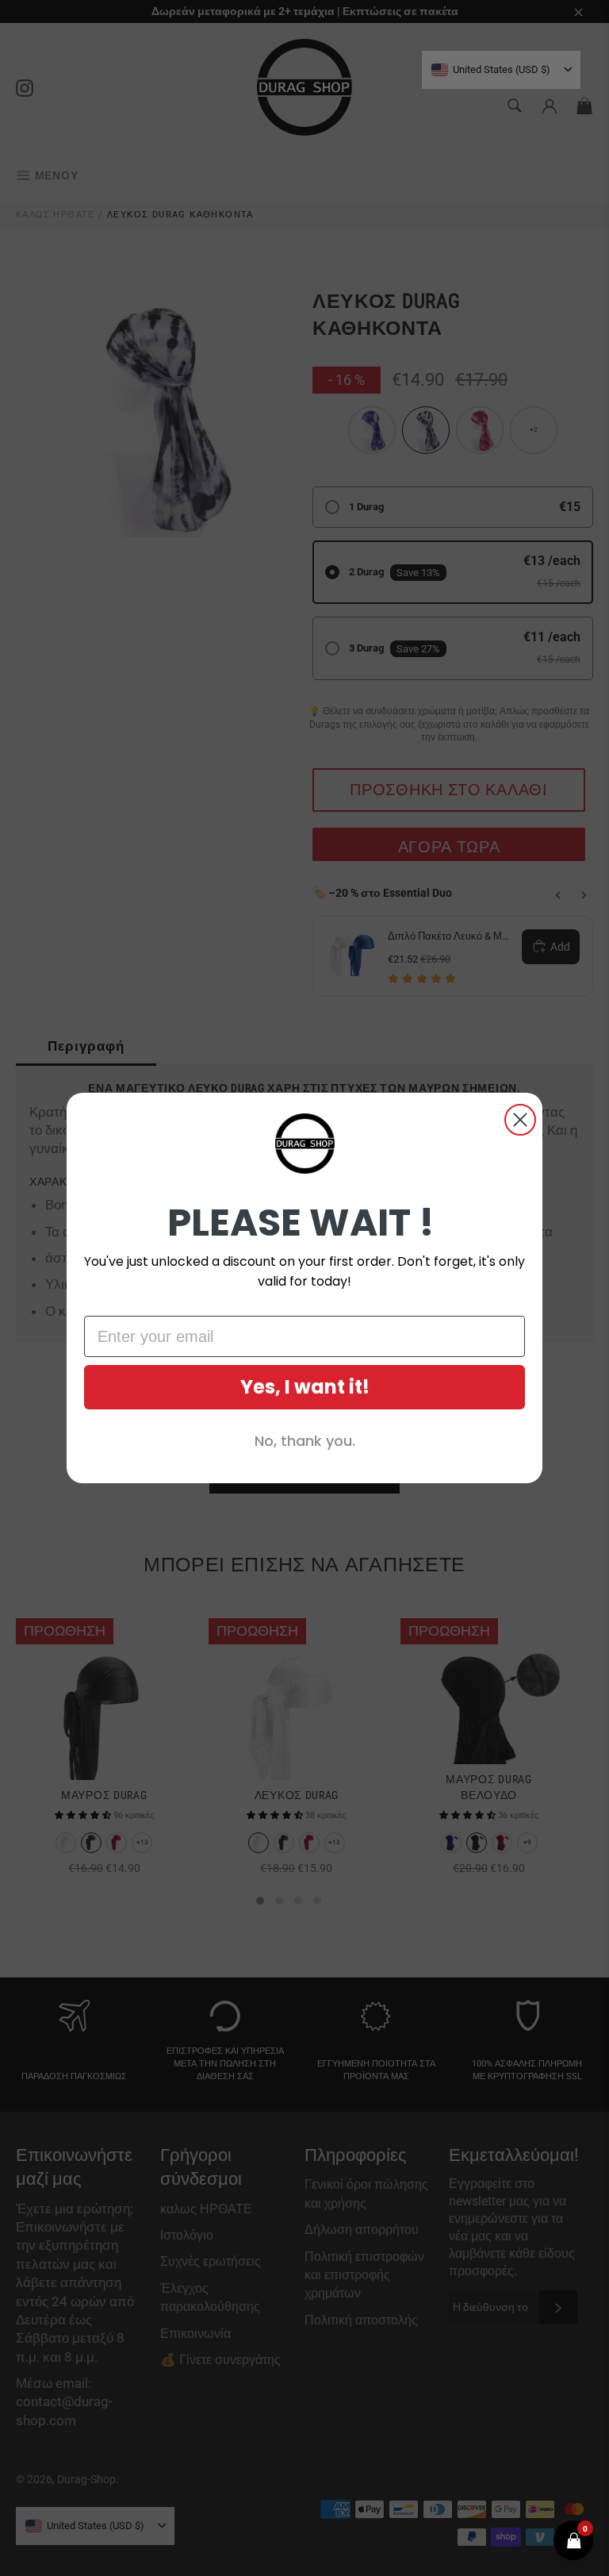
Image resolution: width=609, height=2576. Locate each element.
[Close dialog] (520, 1120)
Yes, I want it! (305, 1387)
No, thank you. (305, 1441)
